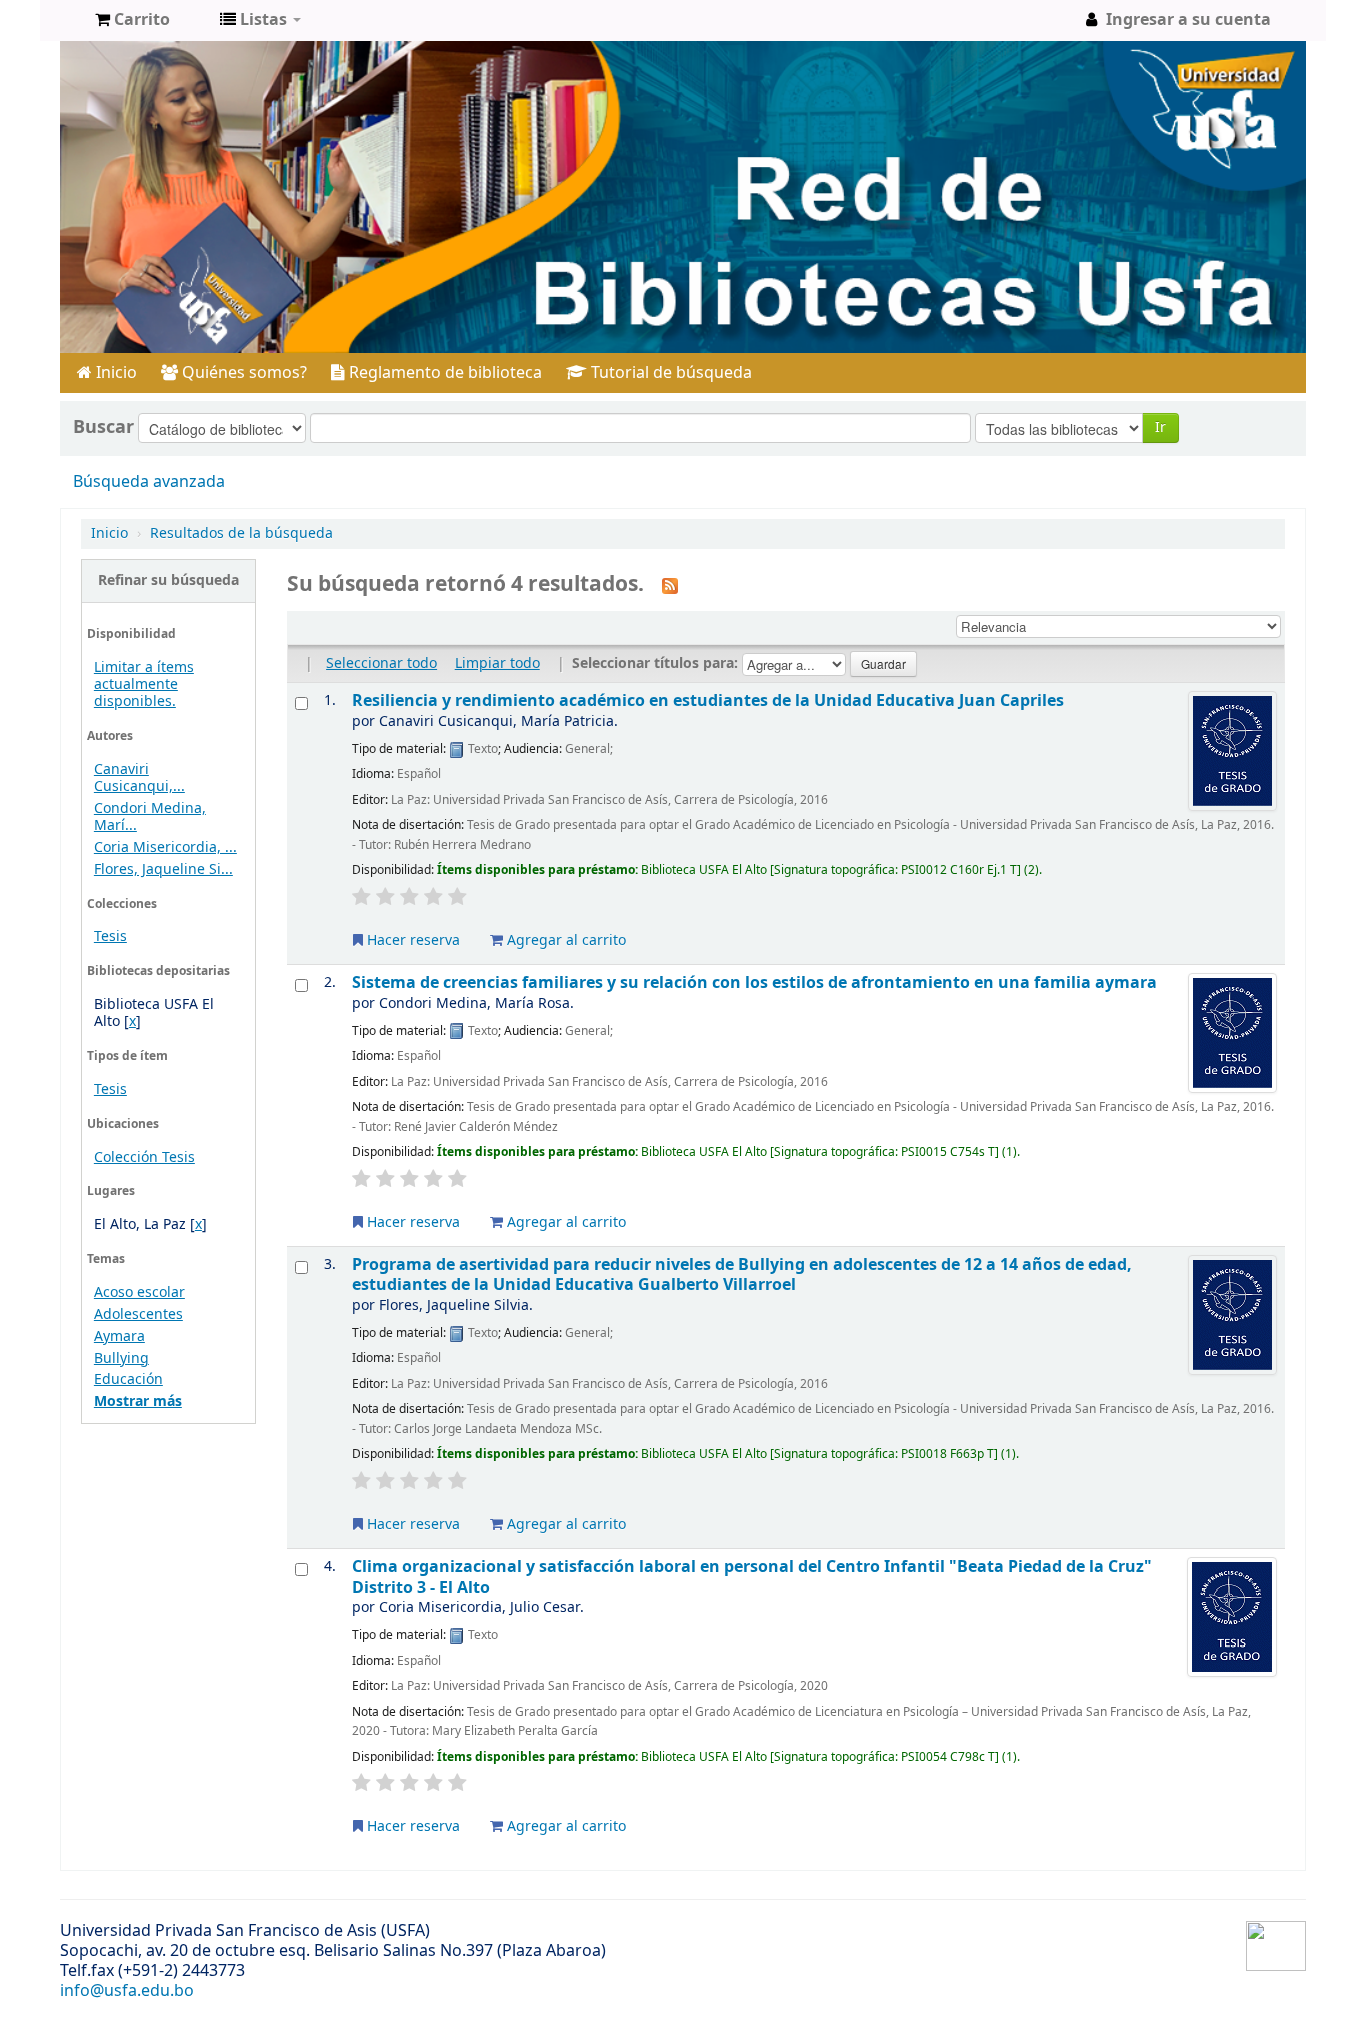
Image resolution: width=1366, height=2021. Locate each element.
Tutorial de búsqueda (669, 373)
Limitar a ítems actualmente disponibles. (144, 684)
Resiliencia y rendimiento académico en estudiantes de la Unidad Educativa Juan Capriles (708, 700)
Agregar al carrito (564, 940)
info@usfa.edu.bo (127, 1991)
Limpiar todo (497, 663)
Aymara (119, 1336)
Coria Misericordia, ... (165, 847)
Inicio (114, 373)
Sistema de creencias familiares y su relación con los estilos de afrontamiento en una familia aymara (754, 982)
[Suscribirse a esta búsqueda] (670, 586)
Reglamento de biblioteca (443, 373)
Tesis (110, 936)
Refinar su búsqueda (168, 580)
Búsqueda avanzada (149, 482)
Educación (128, 1379)
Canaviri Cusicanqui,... (139, 778)
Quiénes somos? (242, 373)
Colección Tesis (144, 1157)
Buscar (103, 427)
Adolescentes (138, 1314)
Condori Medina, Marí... (150, 817)
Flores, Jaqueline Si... (163, 869)
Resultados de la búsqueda (241, 533)
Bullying (121, 1358)
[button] (132, 20)
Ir (1160, 427)
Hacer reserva (411, 940)
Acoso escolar (139, 1292)
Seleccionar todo (381, 663)
